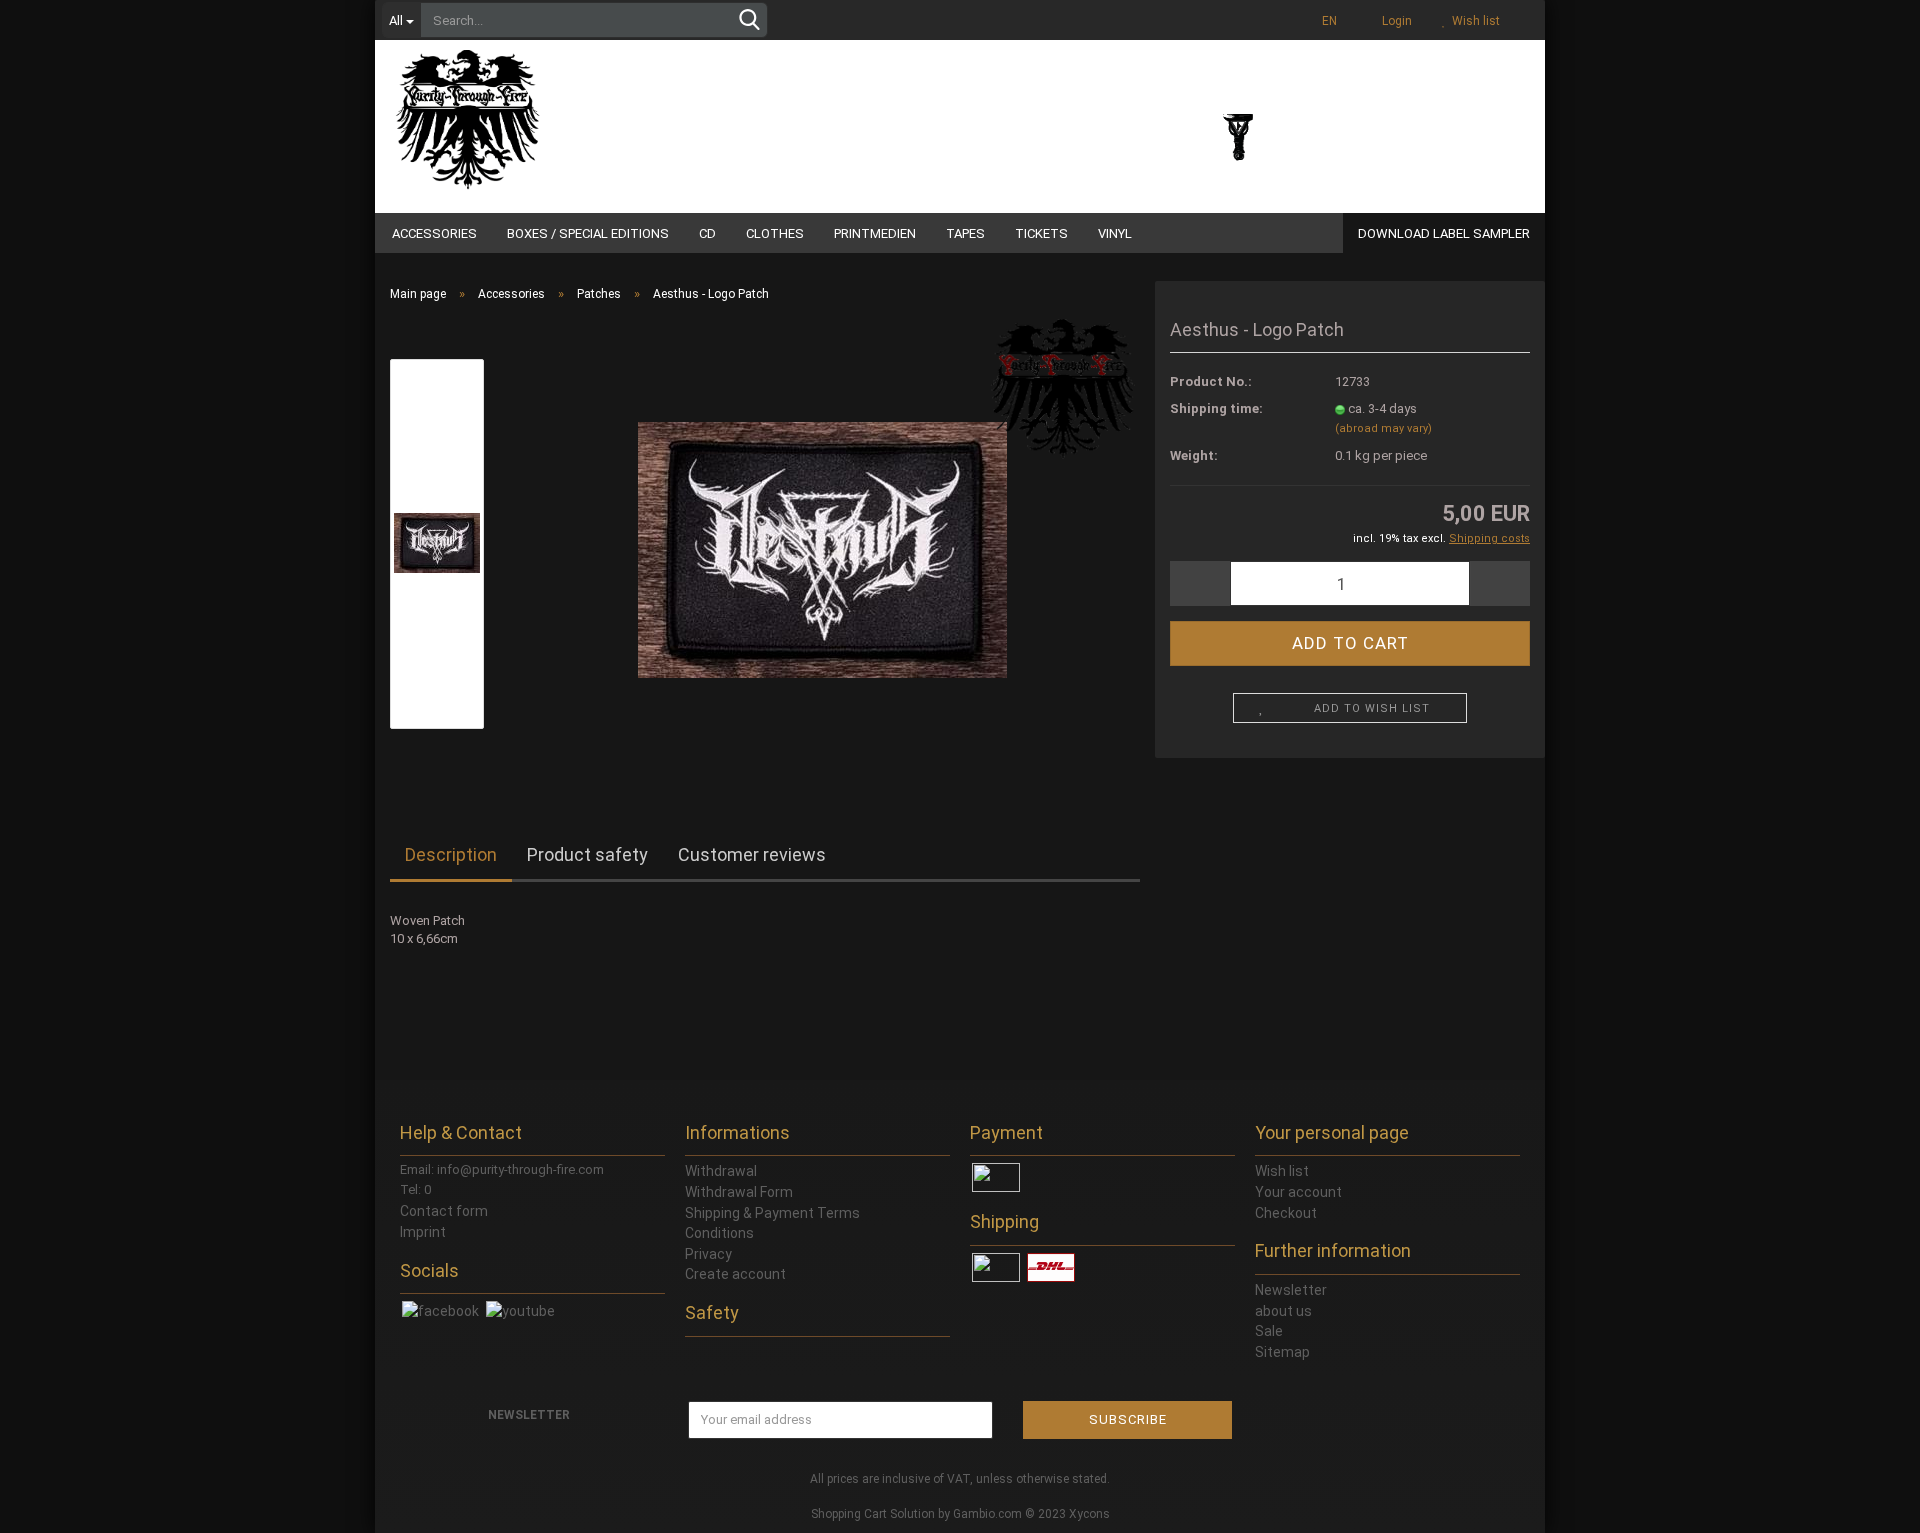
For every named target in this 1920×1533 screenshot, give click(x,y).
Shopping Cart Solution (873, 1514)
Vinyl (1115, 233)
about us (1283, 1311)
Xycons (1089, 1514)
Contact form (444, 1211)
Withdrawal (721, 1171)
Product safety (587, 854)
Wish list (1473, 21)
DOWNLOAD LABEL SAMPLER (1444, 233)
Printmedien (875, 233)
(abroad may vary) (1383, 428)
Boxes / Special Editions (588, 233)
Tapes (965, 233)
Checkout (1286, 1213)
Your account (1298, 1192)
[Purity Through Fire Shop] (545, 110)
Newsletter (1291, 1290)
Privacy (708, 1254)
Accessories (434, 233)
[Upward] (1865, 1503)
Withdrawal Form (739, 1192)
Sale (1269, 1331)
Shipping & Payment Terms (772, 1213)
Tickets (1041, 233)
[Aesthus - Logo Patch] (822, 542)
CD (707, 233)
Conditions (719, 1233)
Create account (735, 1274)
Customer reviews (752, 854)
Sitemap (1282, 1352)
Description (451, 854)
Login (1394, 21)
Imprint (423, 1232)
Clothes (775, 233)
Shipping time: (1216, 408)
